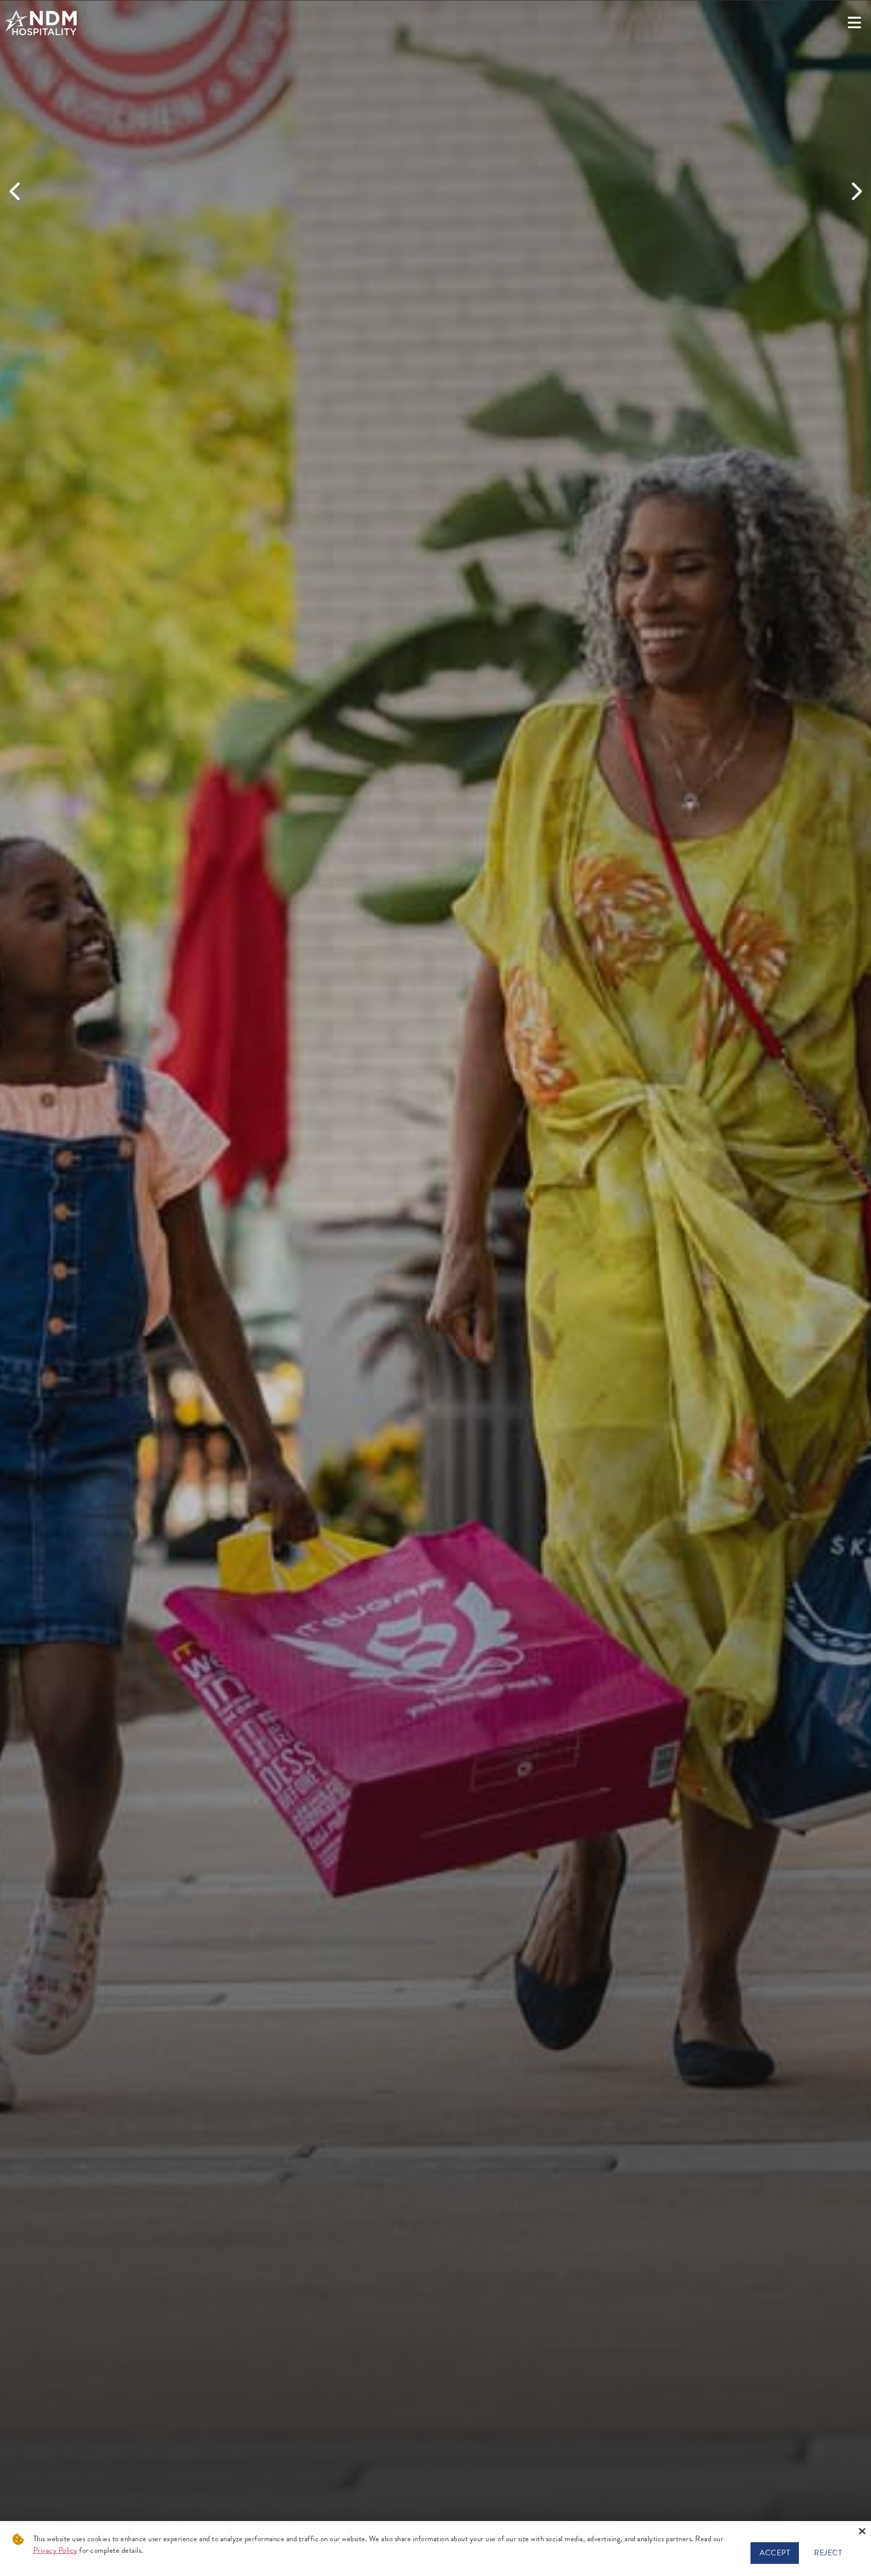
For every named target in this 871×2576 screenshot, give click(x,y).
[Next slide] (855, 192)
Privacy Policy (55, 2550)
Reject (828, 2553)
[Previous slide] (16, 192)
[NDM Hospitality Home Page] (41, 23)
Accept (775, 2553)
